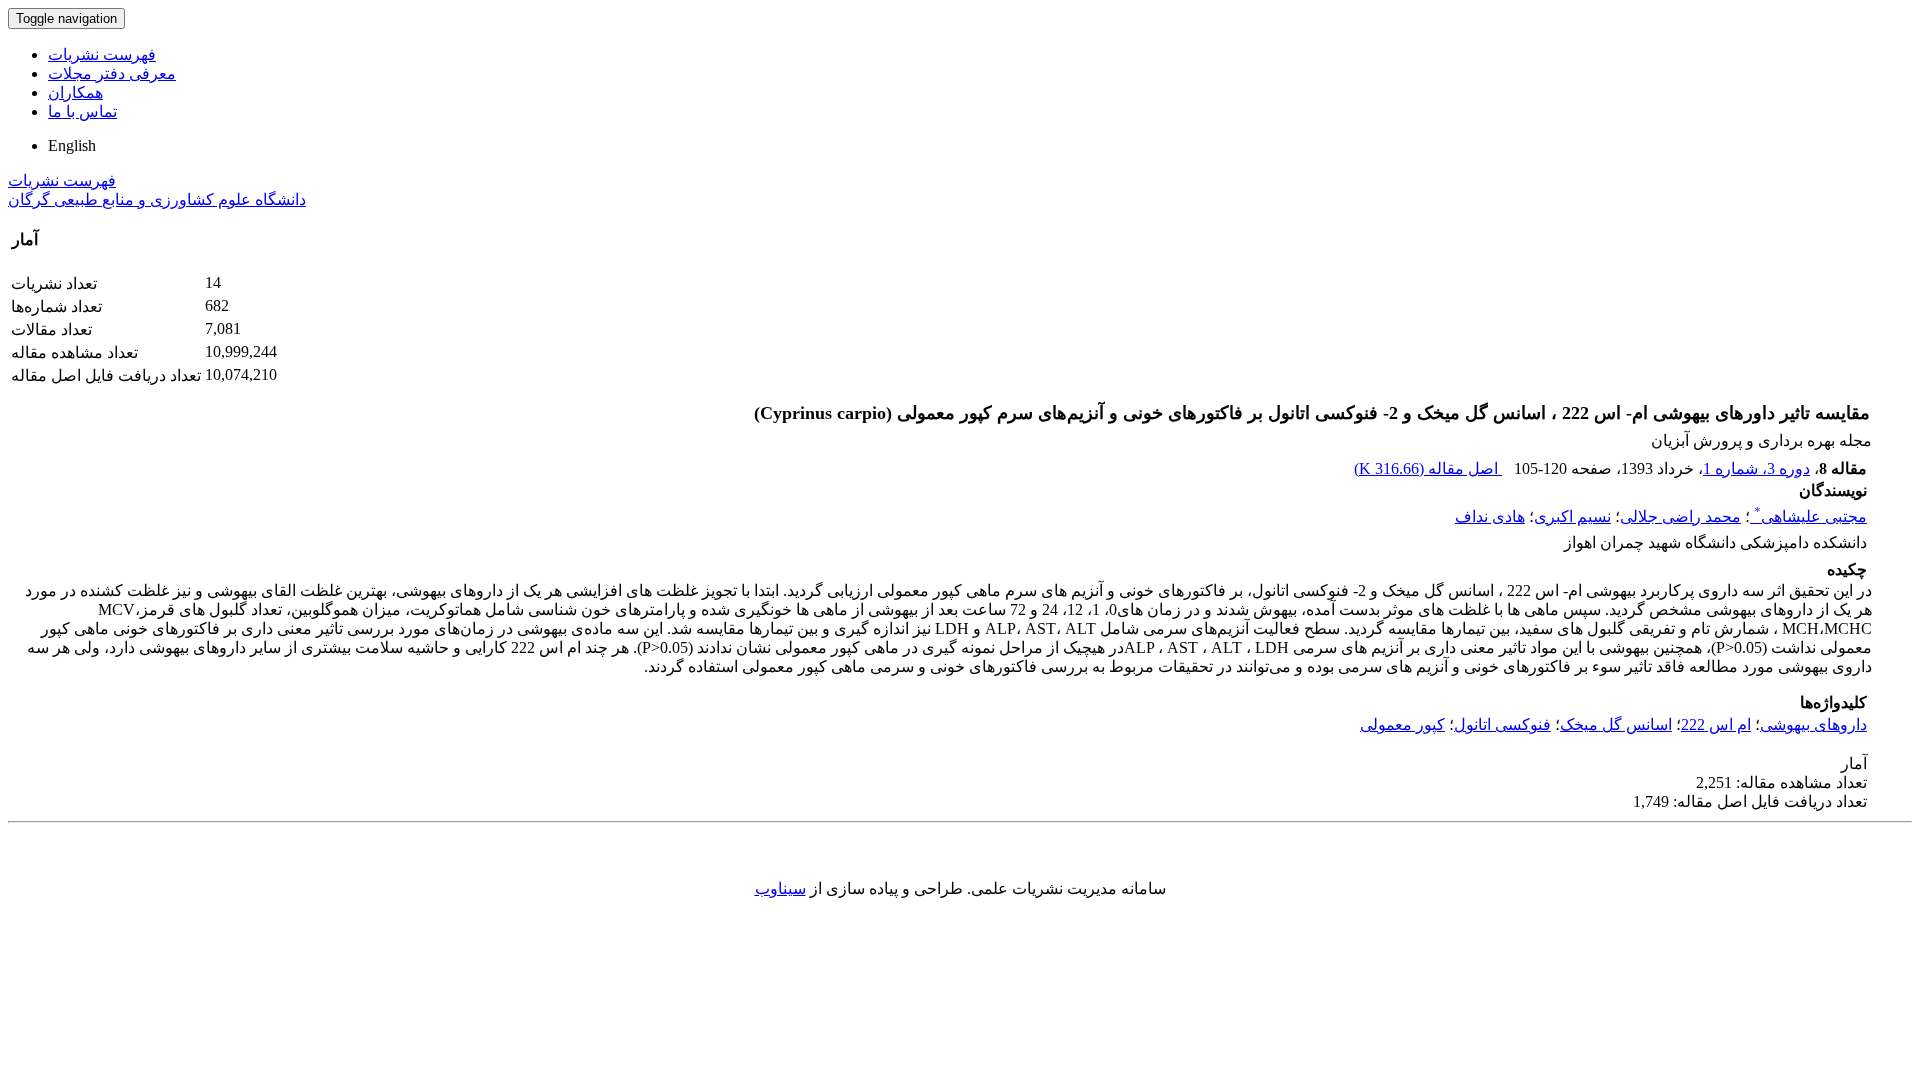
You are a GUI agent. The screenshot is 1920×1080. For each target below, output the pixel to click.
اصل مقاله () (1428, 468)
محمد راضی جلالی (1680, 516)
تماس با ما (82, 111)
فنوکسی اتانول (1502, 724)
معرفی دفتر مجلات (112, 73)
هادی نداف (1490, 516)
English (72, 145)
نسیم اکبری (1572, 516)
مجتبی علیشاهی (1810, 516)
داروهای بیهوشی (1813, 724)
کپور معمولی (1402, 724)
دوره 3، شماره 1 (1756, 468)
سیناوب (780, 888)
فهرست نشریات (102, 54)
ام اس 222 (1716, 724)
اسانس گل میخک (1616, 724)
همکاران (75, 92)
